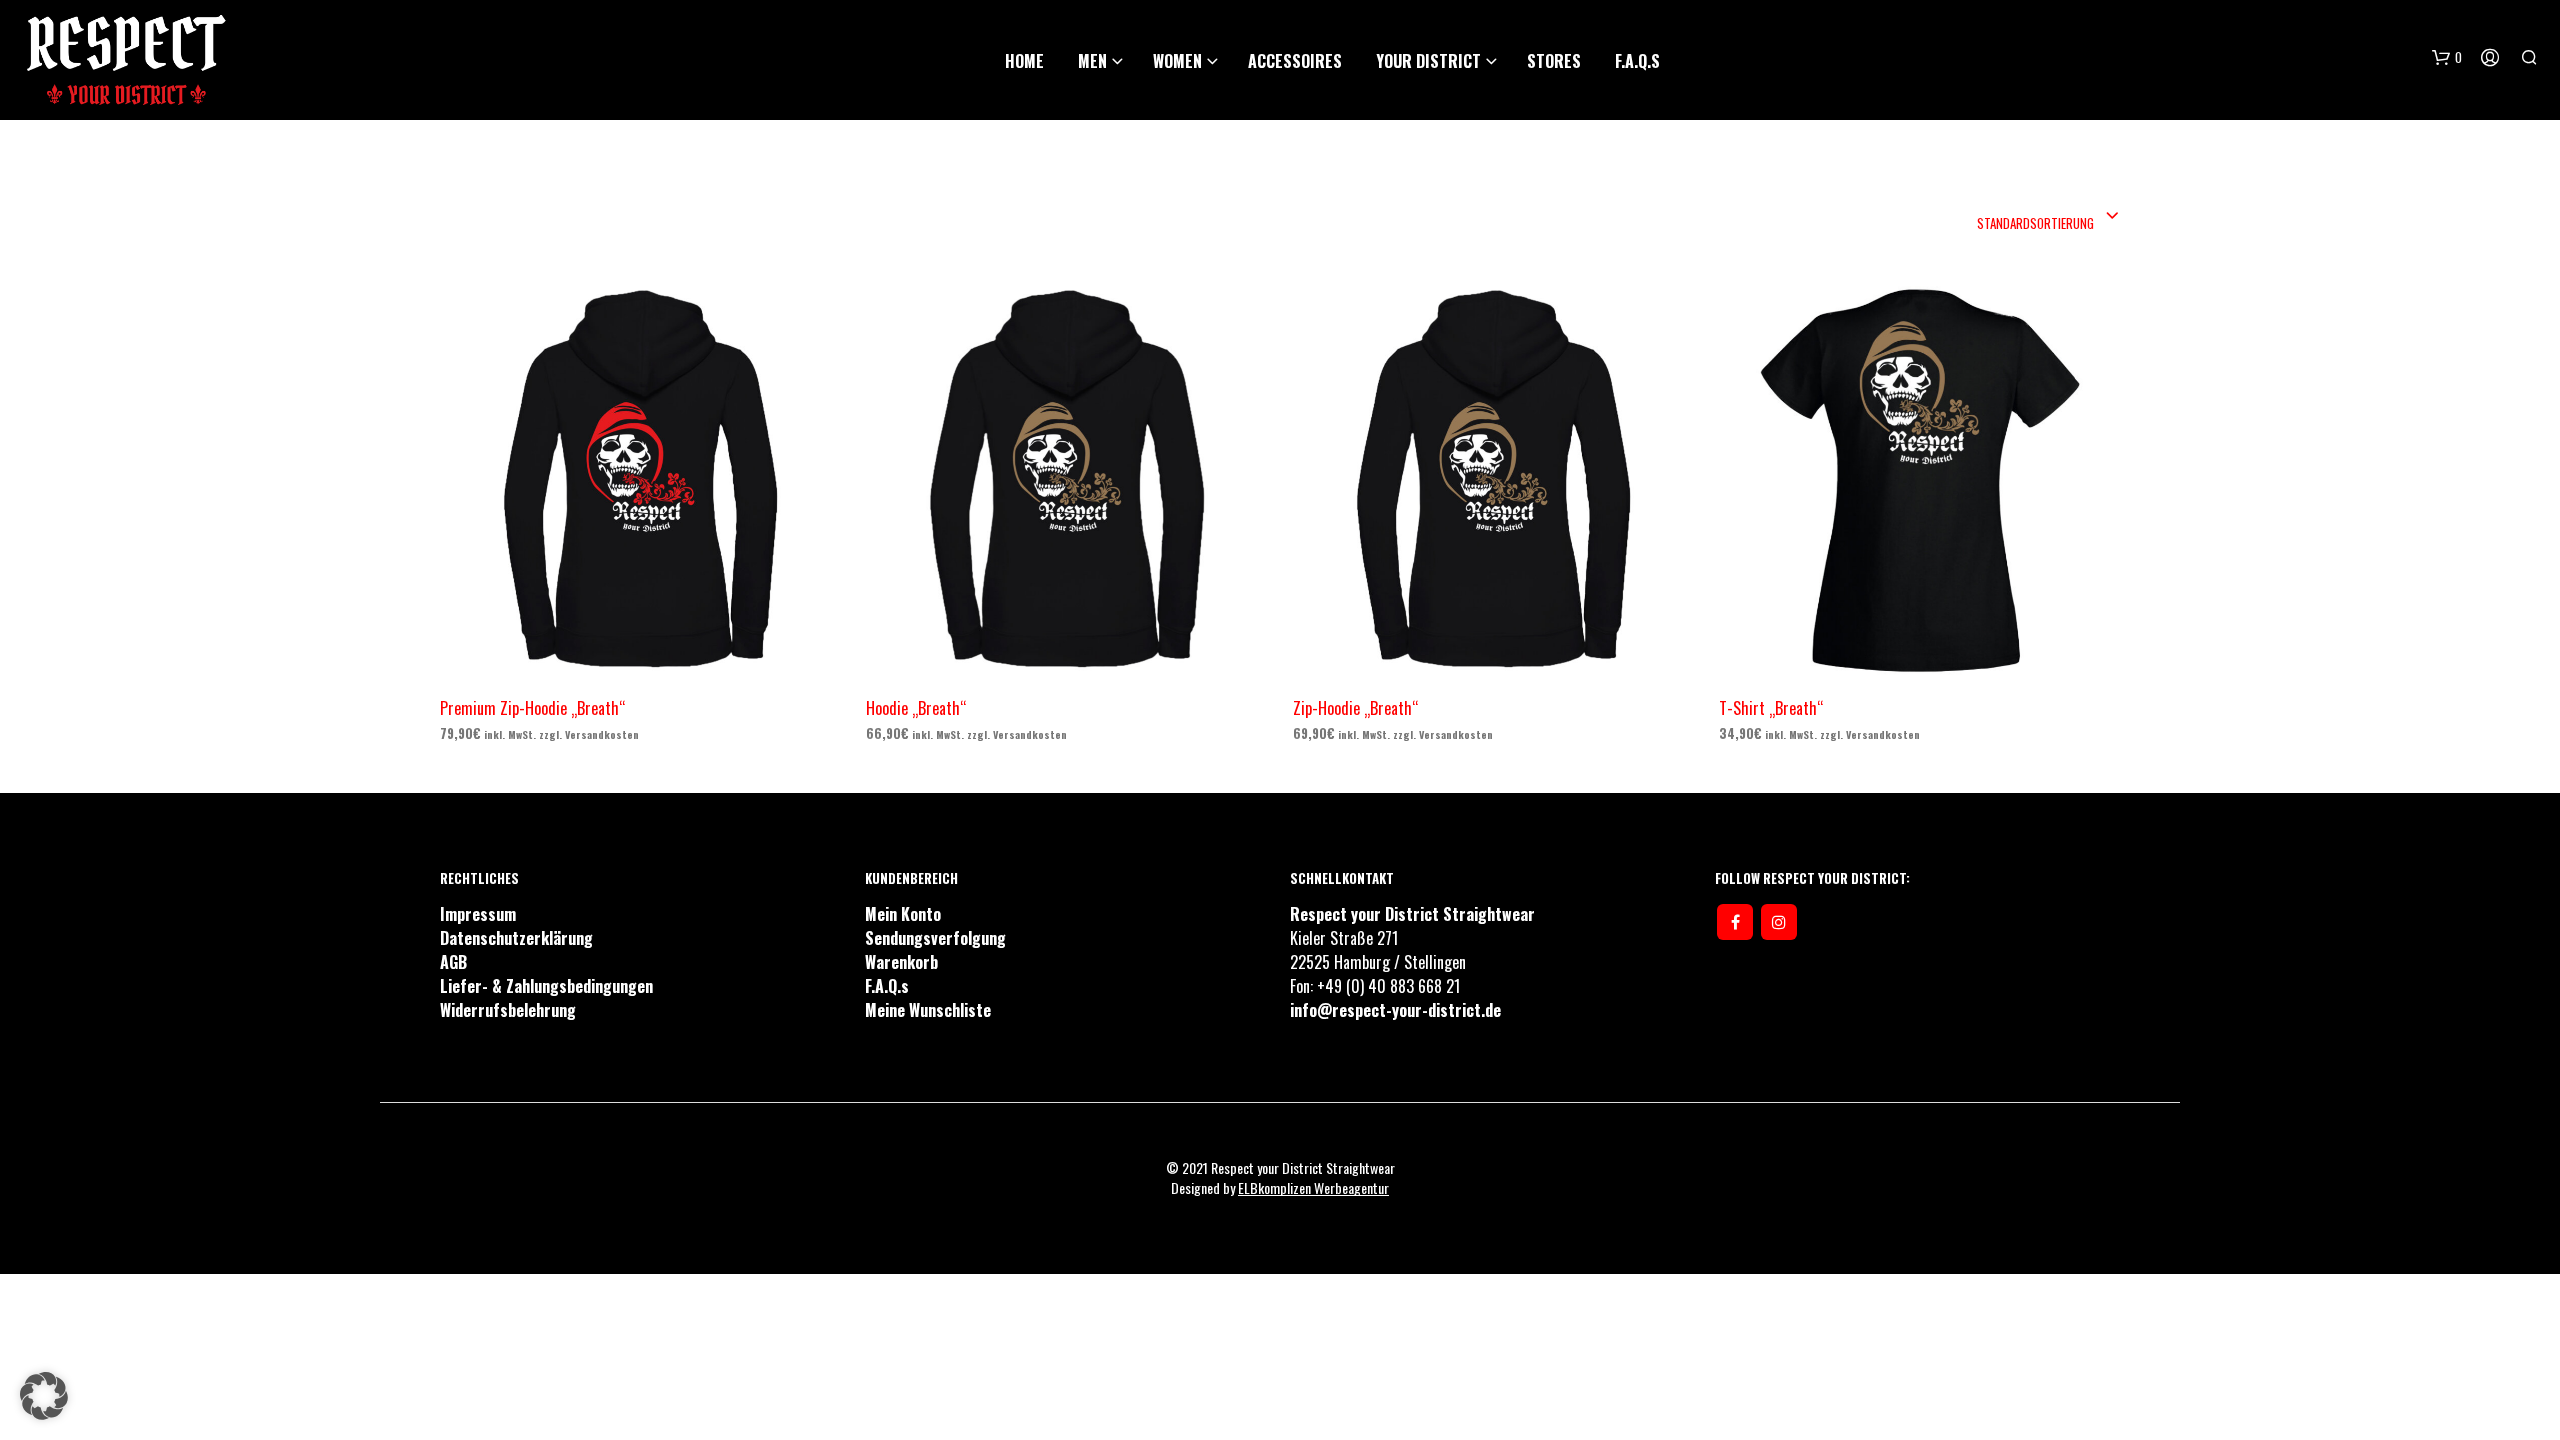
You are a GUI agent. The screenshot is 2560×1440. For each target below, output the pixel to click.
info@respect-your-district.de (1395, 1010)
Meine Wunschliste (928, 1010)
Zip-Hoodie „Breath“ (1355, 707)
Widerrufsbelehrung (508, 1010)
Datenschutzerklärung (516, 938)
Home (1024, 61)
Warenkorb (901, 962)
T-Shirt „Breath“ (1771, 707)
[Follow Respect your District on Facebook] (1735, 922)
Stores (1554, 61)
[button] (44, 1396)
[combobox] (2048, 217)
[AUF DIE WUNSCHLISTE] (659, 664)
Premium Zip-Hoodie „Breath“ (532, 707)
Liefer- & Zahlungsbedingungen (546, 986)
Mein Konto (903, 914)
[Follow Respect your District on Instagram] (1779, 922)
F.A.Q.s (1637, 61)
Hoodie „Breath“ (916, 707)
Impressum (478, 914)
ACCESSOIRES (1295, 61)
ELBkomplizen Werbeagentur (1313, 1188)
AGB (453, 962)
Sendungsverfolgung (935, 938)
